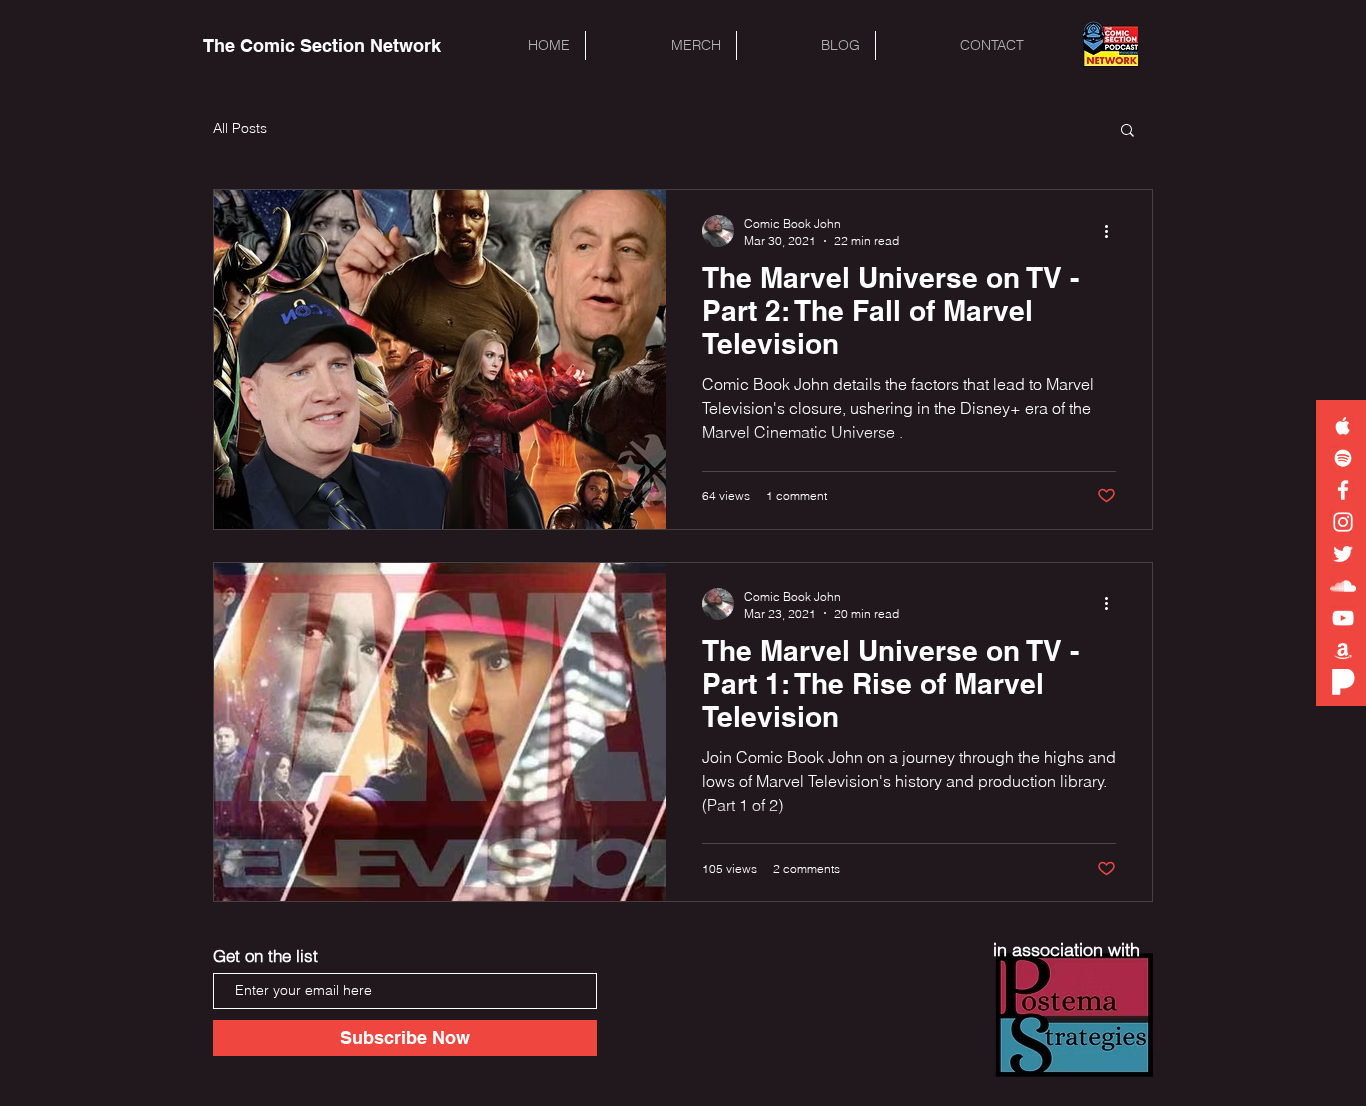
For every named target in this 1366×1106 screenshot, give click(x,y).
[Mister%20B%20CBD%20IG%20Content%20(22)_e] (1343, 682)
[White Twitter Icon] (1343, 554)
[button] (1127, 131)
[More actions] (1113, 231)
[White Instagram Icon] (1343, 522)
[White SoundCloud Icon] (1343, 586)
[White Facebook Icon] (1343, 490)
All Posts (240, 128)
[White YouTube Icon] (1343, 618)
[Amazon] (1343, 650)
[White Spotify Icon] (1343, 458)
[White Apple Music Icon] (1343, 426)
